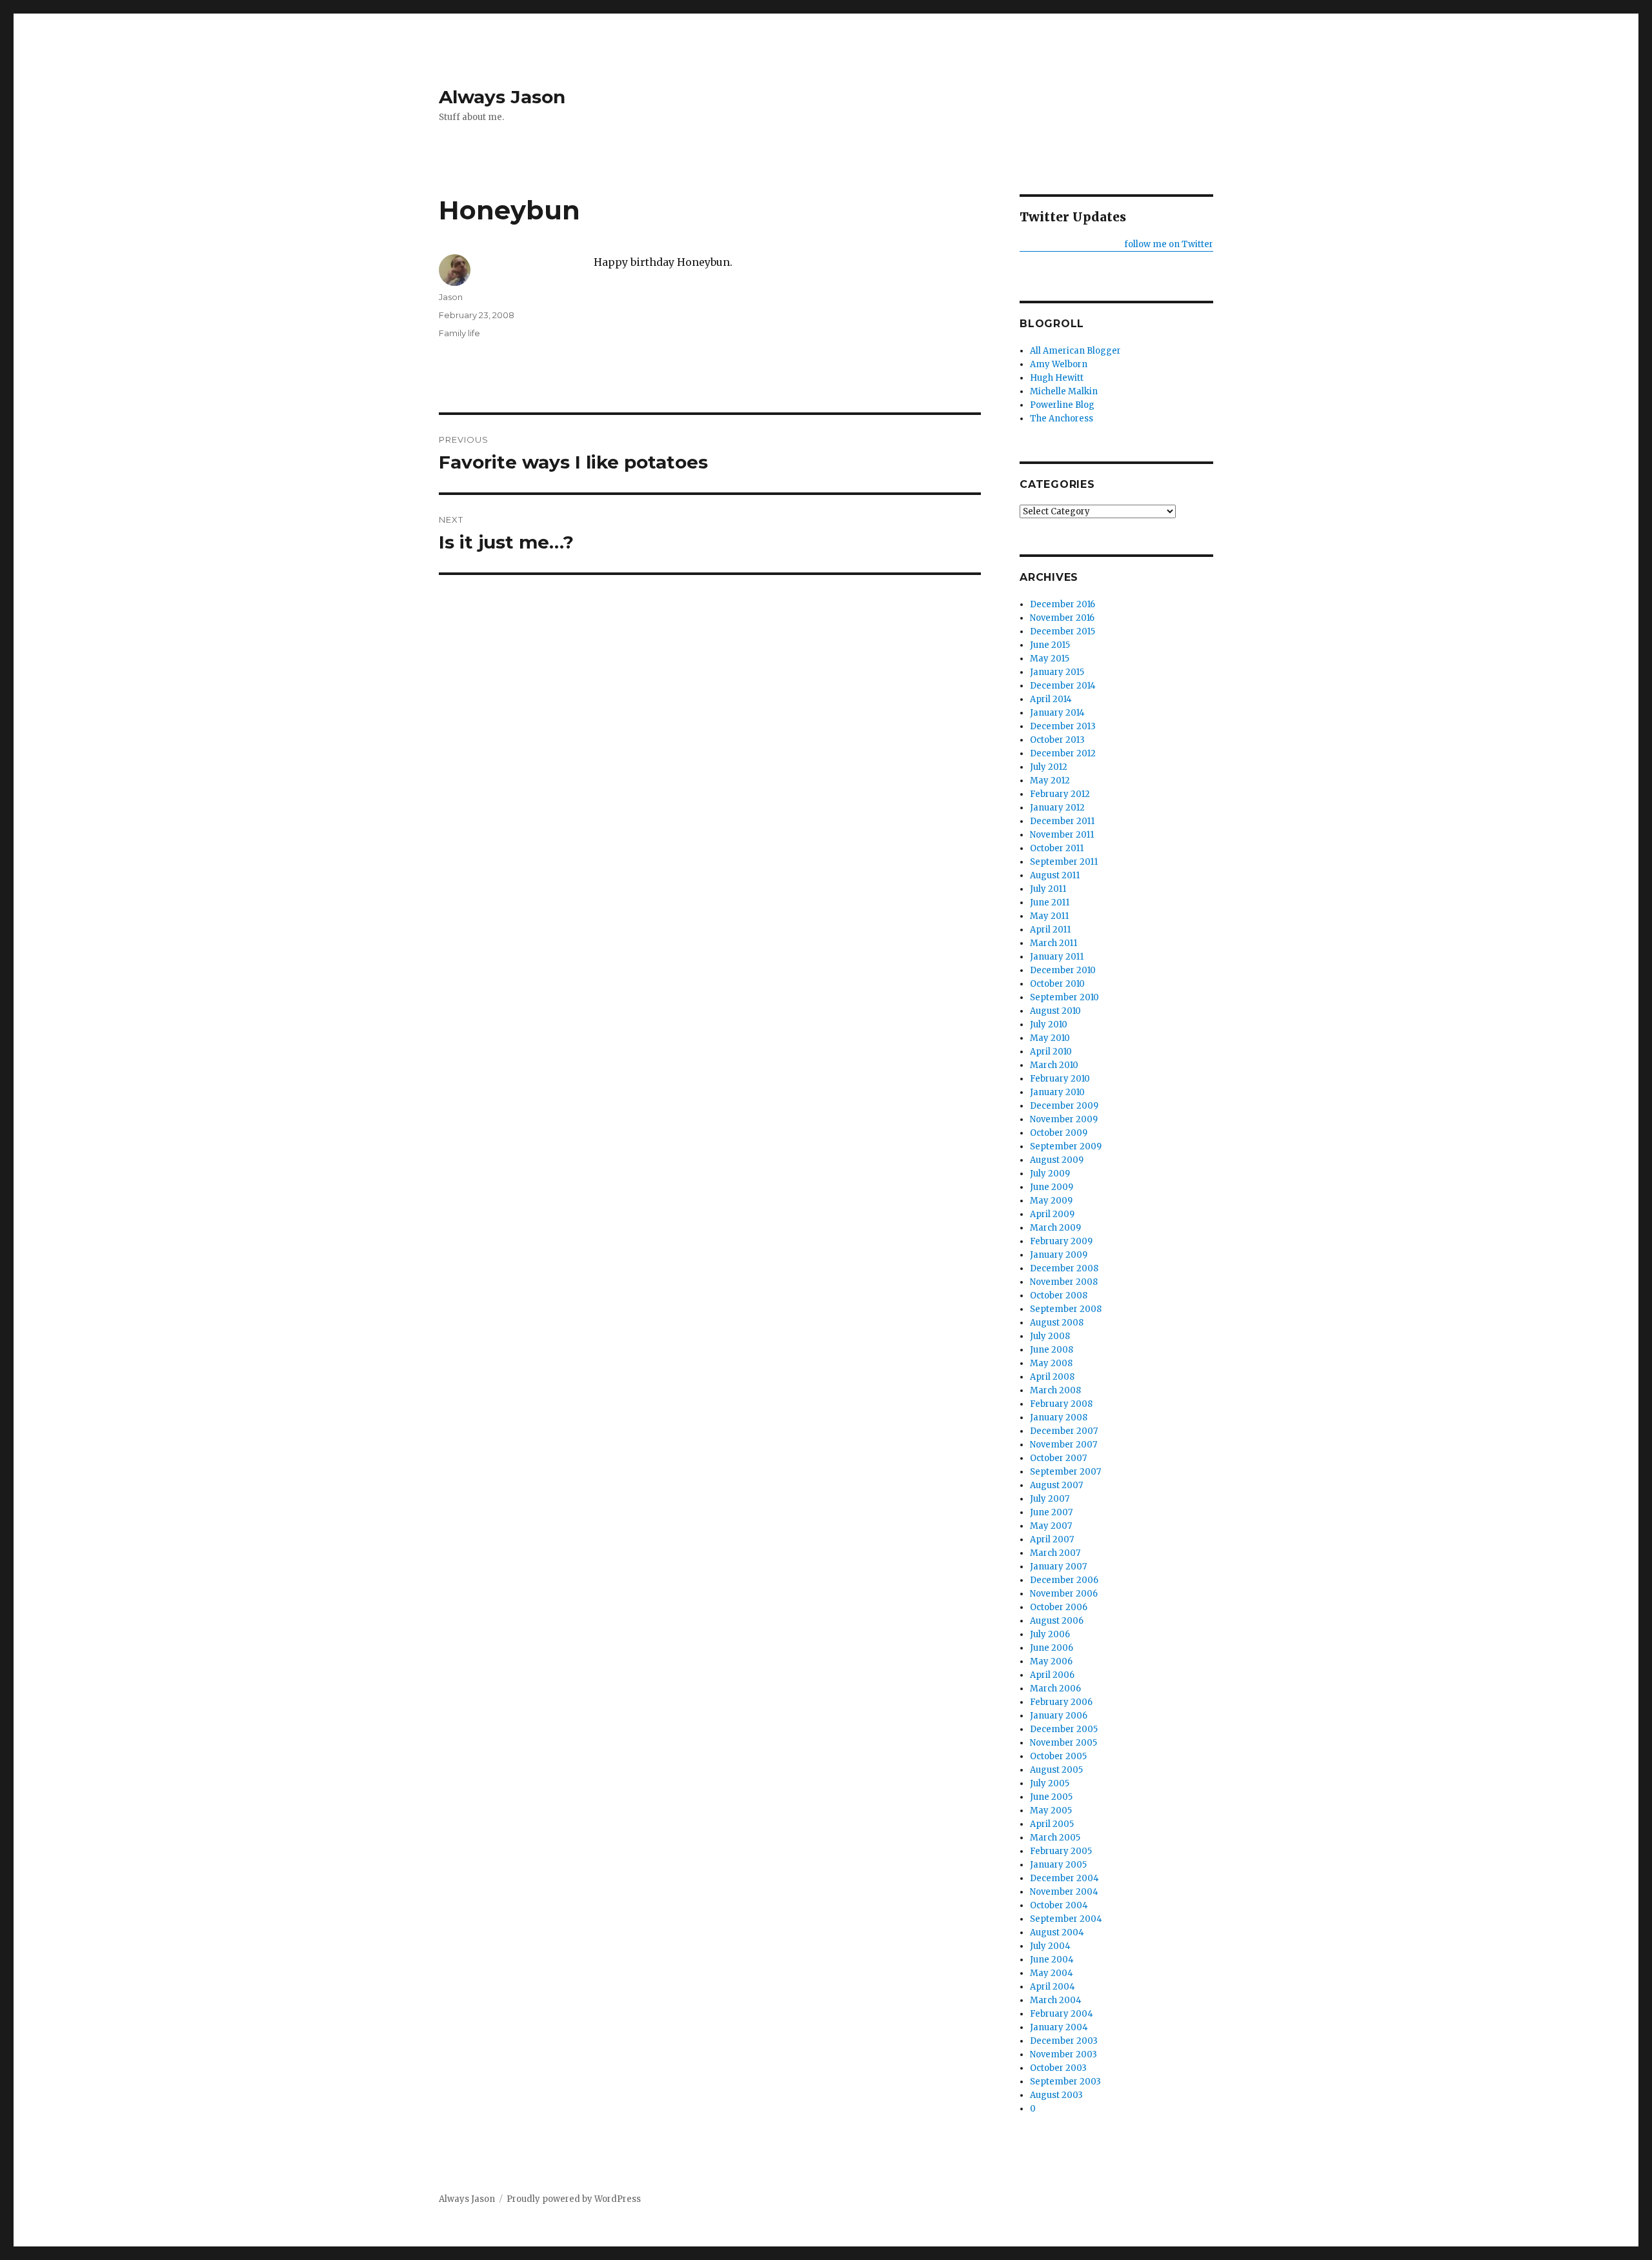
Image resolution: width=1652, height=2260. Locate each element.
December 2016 (1063, 604)
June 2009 (1052, 1187)
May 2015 (1050, 659)
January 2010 (1057, 1092)
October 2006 (1059, 1607)
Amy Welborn (1059, 364)
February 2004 (1062, 2014)
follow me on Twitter (1169, 244)
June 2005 (1051, 1797)
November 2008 (1064, 1282)
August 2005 (1056, 1770)
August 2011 (1055, 875)
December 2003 (1064, 2041)
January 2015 (1057, 672)
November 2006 (1064, 1594)
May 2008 (1051, 1363)
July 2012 (1049, 767)
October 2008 (1059, 1296)
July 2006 (1050, 1634)
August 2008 (1057, 1323)
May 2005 (1051, 1811)
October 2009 (1059, 1133)
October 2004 (1059, 1905)
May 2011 (1049, 916)
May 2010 (1050, 1038)
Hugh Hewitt (1057, 378)
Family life (459, 333)
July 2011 (1048, 889)
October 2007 (1058, 1458)
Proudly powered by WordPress (574, 2199)
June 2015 (1050, 645)
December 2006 (1064, 1580)
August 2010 (1055, 1011)
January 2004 (1059, 2027)
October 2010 (1057, 984)
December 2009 (1064, 1106)
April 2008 (1052, 1377)
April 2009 (1052, 1214)
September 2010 (1064, 997)
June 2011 (1050, 903)
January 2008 (1059, 1418)
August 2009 (1057, 1160)
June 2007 (1051, 1512)
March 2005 (1055, 1838)
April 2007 (1052, 1539)
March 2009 (1055, 1228)
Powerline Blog (1062, 405)
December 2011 (1062, 821)
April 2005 (1052, 1824)
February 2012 (1060, 794)
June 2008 (1052, 1350)
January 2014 (1057, 713)
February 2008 (1061, 1404)
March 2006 (1055, 1689)
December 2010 (1063, 970)
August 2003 (1056, 2095)
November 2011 (1062, 835)
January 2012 (1057, 808)
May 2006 (1051, 1661)
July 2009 (1050, 1174)
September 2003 (1065, 2082)
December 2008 (1064, 1268)
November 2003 (1063, 2054)
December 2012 (1063, 753)
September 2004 (1066, 1919)
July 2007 (1050, 1499)
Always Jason (502, 97)
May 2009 (1051, 1201)
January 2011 (1057, 957)
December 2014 (1063, 686)
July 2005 (1050, 1783)
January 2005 (1058, 1865)
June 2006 (1052, 1648)
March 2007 (1055, 1553)
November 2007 (1063, 1445)
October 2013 (1057, 740)
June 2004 (1052, 1960)
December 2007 (1064, 1431)
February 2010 (1060, 1079)
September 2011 (1064, 862)
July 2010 (1049, 1024)
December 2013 (1063, 726)
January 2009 (1059, 1255)
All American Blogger (1075, 351)
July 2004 (1050, 1946)
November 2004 (1064, 1892)
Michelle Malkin (1064, 391)
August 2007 (1056, 1485)
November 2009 (1064, 1119)
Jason (451, 297)
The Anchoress (1062, 419)
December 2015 (1063, 631)
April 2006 (1052, 1675)
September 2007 (1065, 1472)
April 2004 (1053, 1987)
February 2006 (1061, 1702)
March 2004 (1056, 2000)
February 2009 (1061, 1241)
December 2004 (1064, 1878)
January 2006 (1059, 1716)
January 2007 (1058, 1567)
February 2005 (1061, 1851)
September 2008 (1066, 1309)
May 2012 (1050, 781)
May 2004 (1052, 1973)
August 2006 (1057, 1621)
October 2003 (1058, 2068)
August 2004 (1057, 1932)
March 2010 (1054, 1065)
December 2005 (1064, 1729)
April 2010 (1051, 1052)
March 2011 (1053, 943)
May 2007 (1051, 1526)
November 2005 (1063, 1743)
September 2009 (1066, 1146)
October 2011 (1057, 848)
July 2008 (1050, 1336)
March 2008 (1055, 1390)
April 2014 (1051, 699)
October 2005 (1058, 1756)
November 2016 (1062, 618)
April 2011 (1050, 930)
